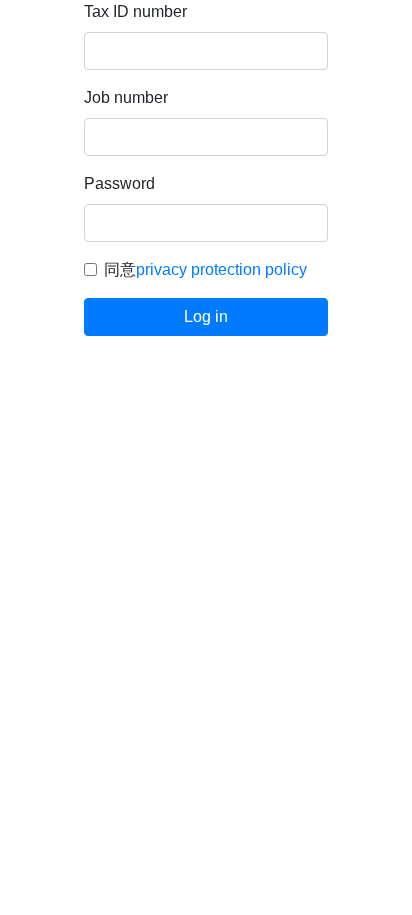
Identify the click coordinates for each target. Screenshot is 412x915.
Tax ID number (135, 11)
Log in (206, 316)
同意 (205, 269)
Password (119, 183)
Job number (126, 97)
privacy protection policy (221, 269)
